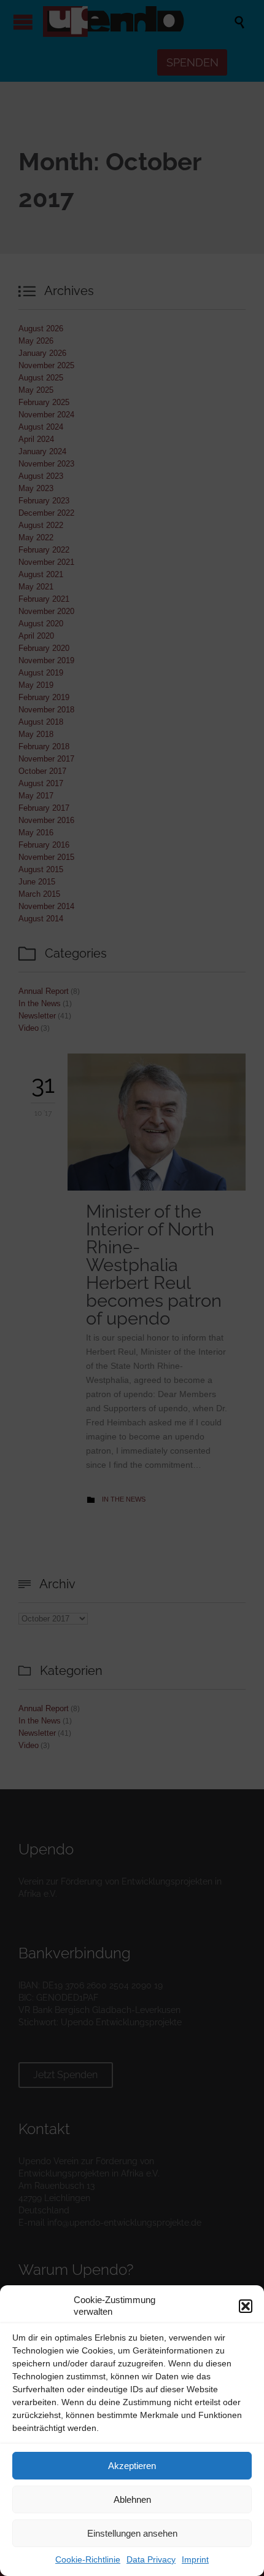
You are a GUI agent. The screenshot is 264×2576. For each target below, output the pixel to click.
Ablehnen (132, 2499)
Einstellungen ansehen (132, 2533)
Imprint (195, 2559)
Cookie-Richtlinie (88, 2559)
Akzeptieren (132, 2466)
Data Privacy (151, 2559)
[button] (246, 2306)
